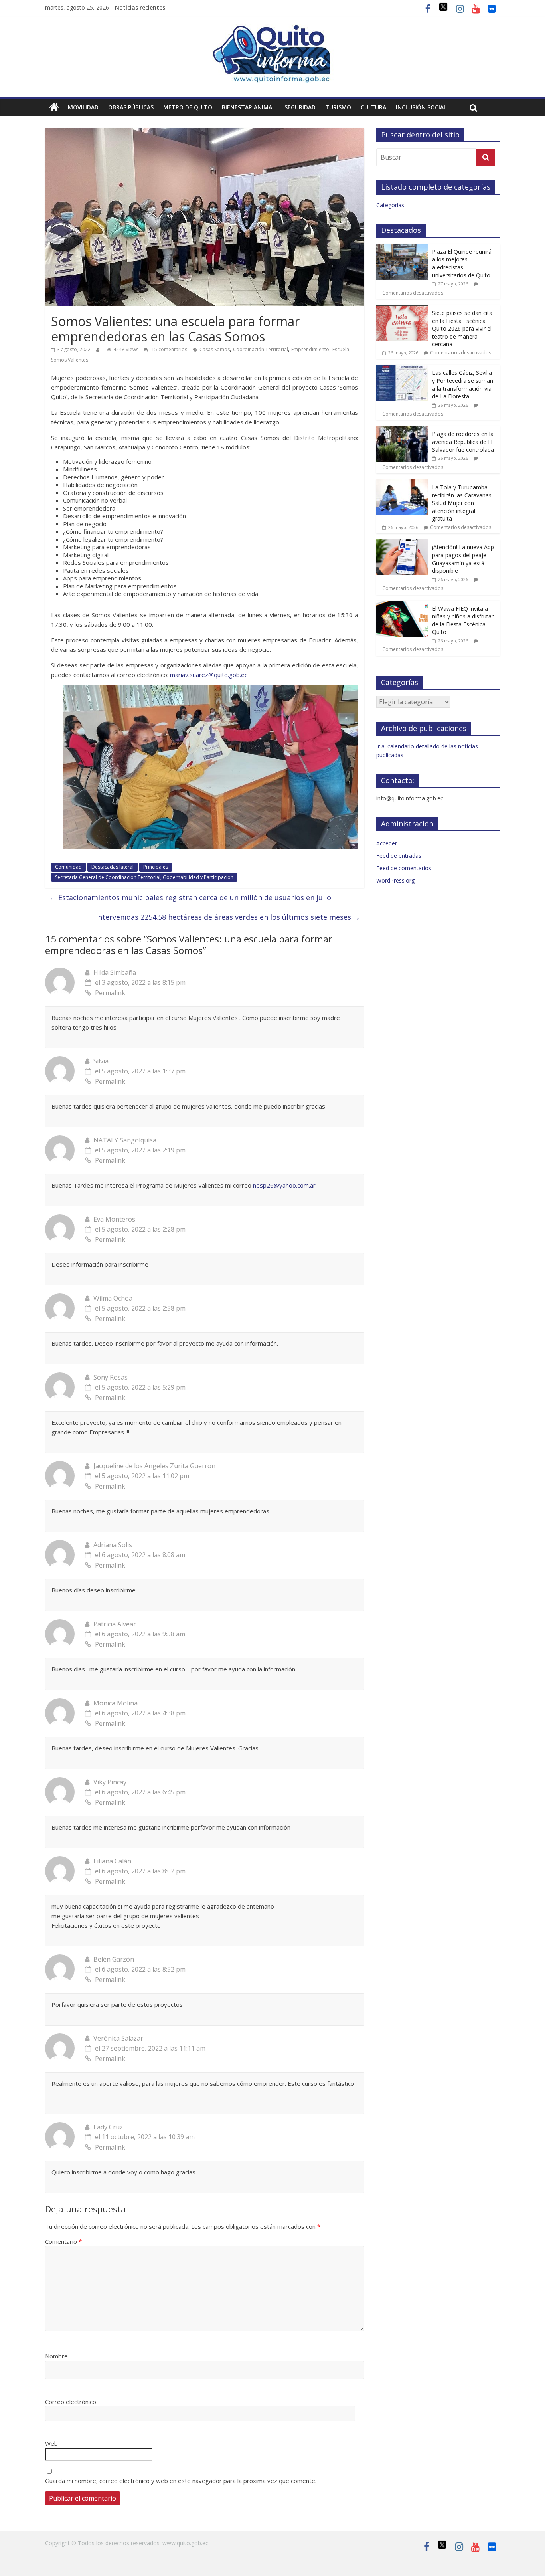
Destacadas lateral (113, 867)
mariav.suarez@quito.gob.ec (209, 675)
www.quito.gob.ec (185, 2543)
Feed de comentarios (404, 868)
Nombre (56, 2356)
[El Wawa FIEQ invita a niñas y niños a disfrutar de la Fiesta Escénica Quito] (402, 605)
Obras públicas (131, 107)
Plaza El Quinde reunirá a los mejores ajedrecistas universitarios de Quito (462, 263)
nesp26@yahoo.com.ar (284, 1185)
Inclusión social (421, 107)
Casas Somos (215, 349)
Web (51, 2443)
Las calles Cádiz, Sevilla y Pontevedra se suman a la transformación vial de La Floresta (463, 384)
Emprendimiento (310, 349)
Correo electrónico (71, 2402)
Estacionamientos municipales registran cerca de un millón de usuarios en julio (190, 897)
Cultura (373, 107)
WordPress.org (395, 880)
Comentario (63, 2241)
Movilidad (83, 107)
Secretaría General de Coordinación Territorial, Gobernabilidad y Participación (144, 877)
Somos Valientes (70, 360)
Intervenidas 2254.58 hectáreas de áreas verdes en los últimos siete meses (228, 917)
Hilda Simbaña (115, 972)
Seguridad (300, 107)
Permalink (110, 993)
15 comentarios (169, 349)
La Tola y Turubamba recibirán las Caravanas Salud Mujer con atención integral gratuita (462, 503)
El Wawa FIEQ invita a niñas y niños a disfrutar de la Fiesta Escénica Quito (463, 620)
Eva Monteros (114, 1219)
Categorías (390, 205)
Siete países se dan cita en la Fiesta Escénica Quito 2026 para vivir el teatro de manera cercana (462, 328)
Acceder (387, 843)
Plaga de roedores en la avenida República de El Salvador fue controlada (463, 442)
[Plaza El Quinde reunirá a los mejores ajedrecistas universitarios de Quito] (402, 248)
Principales (156, 867)
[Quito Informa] (272, 29)
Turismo (338, 107)
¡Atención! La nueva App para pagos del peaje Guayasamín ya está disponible (463, 559)
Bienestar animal (248, 107)
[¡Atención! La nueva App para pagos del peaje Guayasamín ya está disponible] (402, 544)
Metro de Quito (188, 107)
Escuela (341, 349)
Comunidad (68, 867)
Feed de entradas (399, 856)
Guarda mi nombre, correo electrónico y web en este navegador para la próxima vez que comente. (181, 2481)
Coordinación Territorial (261, 349)
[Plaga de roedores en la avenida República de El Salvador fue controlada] (402, 430)
